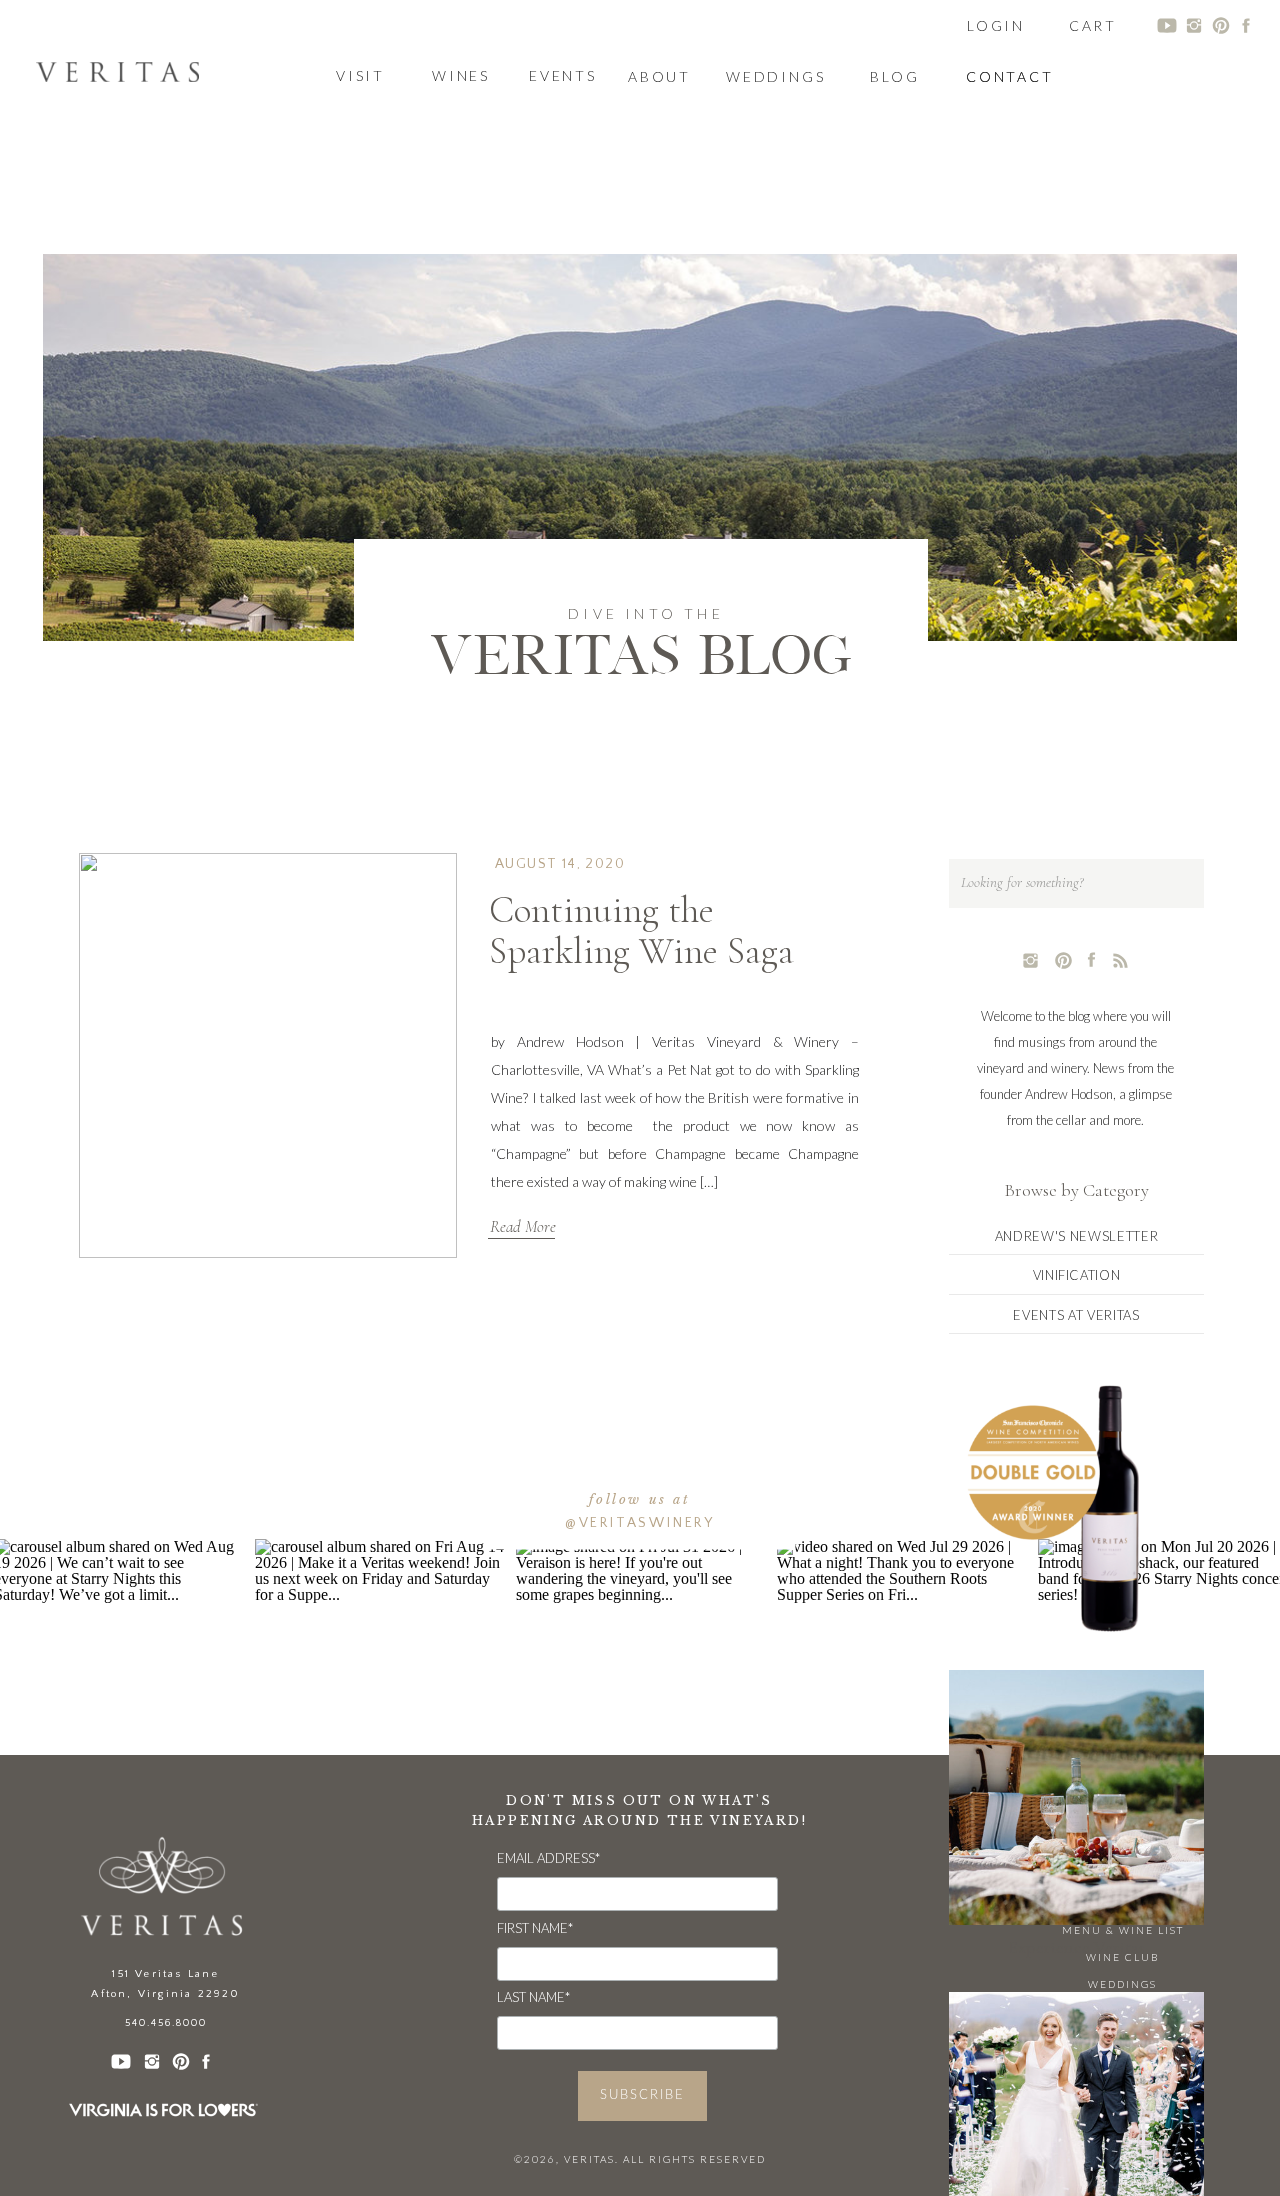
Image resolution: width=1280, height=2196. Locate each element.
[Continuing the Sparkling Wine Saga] (268, 1055)
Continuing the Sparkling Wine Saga (641, 931)
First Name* (535, 1928)
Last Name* (533, 1997)
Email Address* (548, 1858)
